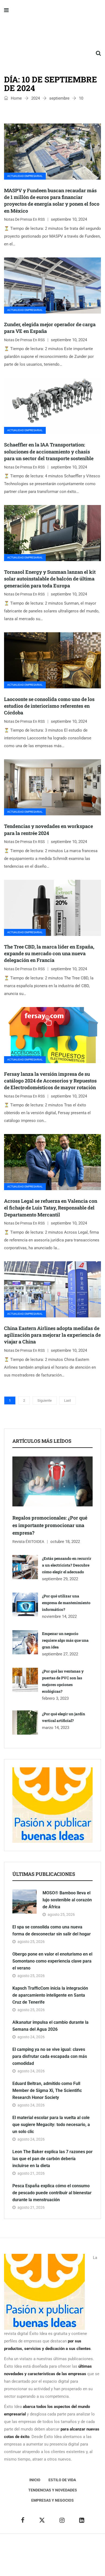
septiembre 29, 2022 (60, 1579)
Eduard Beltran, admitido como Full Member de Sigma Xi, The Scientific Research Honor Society (47, 2090)
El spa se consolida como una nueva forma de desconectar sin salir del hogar (52, 1930)
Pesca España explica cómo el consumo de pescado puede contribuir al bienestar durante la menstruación (52, 2193)
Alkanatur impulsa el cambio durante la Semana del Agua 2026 (50, 2026)
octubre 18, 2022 (65, 1542)
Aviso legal (21, 2555)
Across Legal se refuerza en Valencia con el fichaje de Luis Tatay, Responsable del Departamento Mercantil (51, 1208)
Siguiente (45, 1400)
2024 (36, 98)
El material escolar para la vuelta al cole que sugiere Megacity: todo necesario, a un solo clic (51, 2125)
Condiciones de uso (61, 2563)
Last (67, 1400)
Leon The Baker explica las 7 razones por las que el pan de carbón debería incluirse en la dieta (52, 2159)
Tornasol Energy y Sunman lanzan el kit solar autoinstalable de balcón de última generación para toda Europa (50, 579)
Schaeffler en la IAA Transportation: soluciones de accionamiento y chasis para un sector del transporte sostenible (49, 451)
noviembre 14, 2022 (59, 1616)
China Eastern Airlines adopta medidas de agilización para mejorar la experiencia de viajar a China (52, 1335)
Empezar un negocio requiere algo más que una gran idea (65, 1640)
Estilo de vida (62, 2480)
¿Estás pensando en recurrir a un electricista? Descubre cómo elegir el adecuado (67, 1565)
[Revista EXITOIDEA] (52, 32)
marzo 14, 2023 (56, 1728)
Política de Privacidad (53, 2555)
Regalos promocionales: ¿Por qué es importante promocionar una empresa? (50, 1525)
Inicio (35, 2480)
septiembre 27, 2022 (60, 1654)
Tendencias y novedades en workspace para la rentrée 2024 (48, 829)
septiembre (59, 98)
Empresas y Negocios (52, 2500)
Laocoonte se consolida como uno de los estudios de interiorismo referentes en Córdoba (49, 706)
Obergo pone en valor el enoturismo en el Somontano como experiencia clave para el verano (52, 1961)
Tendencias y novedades (53, 2490)
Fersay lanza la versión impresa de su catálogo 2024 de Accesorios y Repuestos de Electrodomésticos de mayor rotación (50, 1081)
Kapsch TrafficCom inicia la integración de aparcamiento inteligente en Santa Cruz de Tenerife (50, 1995)
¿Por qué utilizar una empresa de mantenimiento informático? (66, 1603)
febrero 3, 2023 (55, 1698)
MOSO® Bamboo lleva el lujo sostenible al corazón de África (67, 1900)
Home (16, 98)
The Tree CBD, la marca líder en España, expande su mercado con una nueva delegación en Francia (49, 953)
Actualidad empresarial (25, 176)
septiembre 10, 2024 (69, 219)
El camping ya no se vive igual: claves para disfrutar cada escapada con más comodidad (50, 2056)
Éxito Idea (88, 2547)
